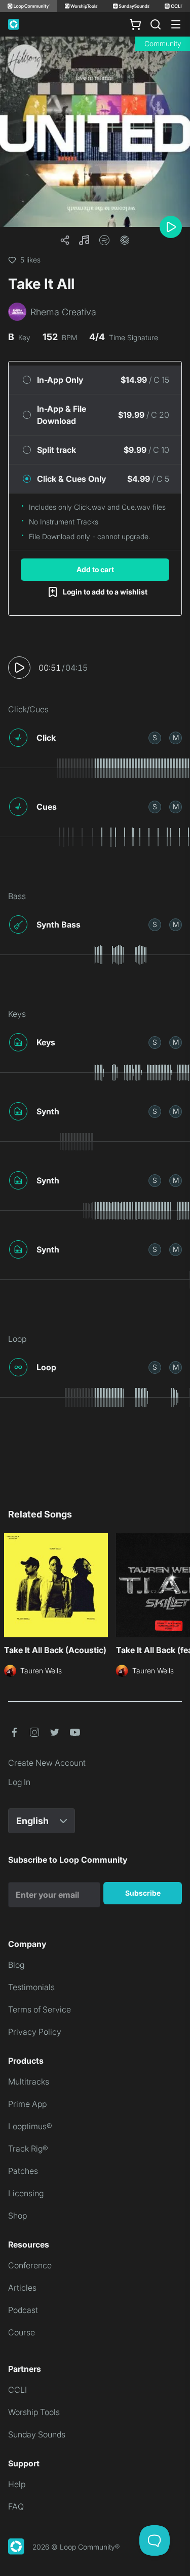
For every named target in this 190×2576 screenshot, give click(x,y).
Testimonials (31, 1987)
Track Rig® (28, 2149)
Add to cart (95, 569)
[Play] (171, 227)
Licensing (26, 2193)
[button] (84, 240)
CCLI (17, 2390)
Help (17, 2484)
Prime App (27, 2104)
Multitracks (29, 2082)
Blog (16, 1965)
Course (22, 2332)
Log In (19, 1782)
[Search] (156, 24)
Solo (155, 737)
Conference (30, 2265)
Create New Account (47, 1763)
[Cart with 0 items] (135, 24)
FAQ (16, 2506)
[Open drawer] (176, 24)
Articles (22, 2288)
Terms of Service (40, 2009)
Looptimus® (30, 2126)
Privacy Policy (35, 2032)
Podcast (23, 2310)
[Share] (65, 240)
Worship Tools (34, 2412)
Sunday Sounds (37, 2434)
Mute (176, 737)
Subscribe (143, 1893)
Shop (17, 2216)
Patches (23, 2171)
